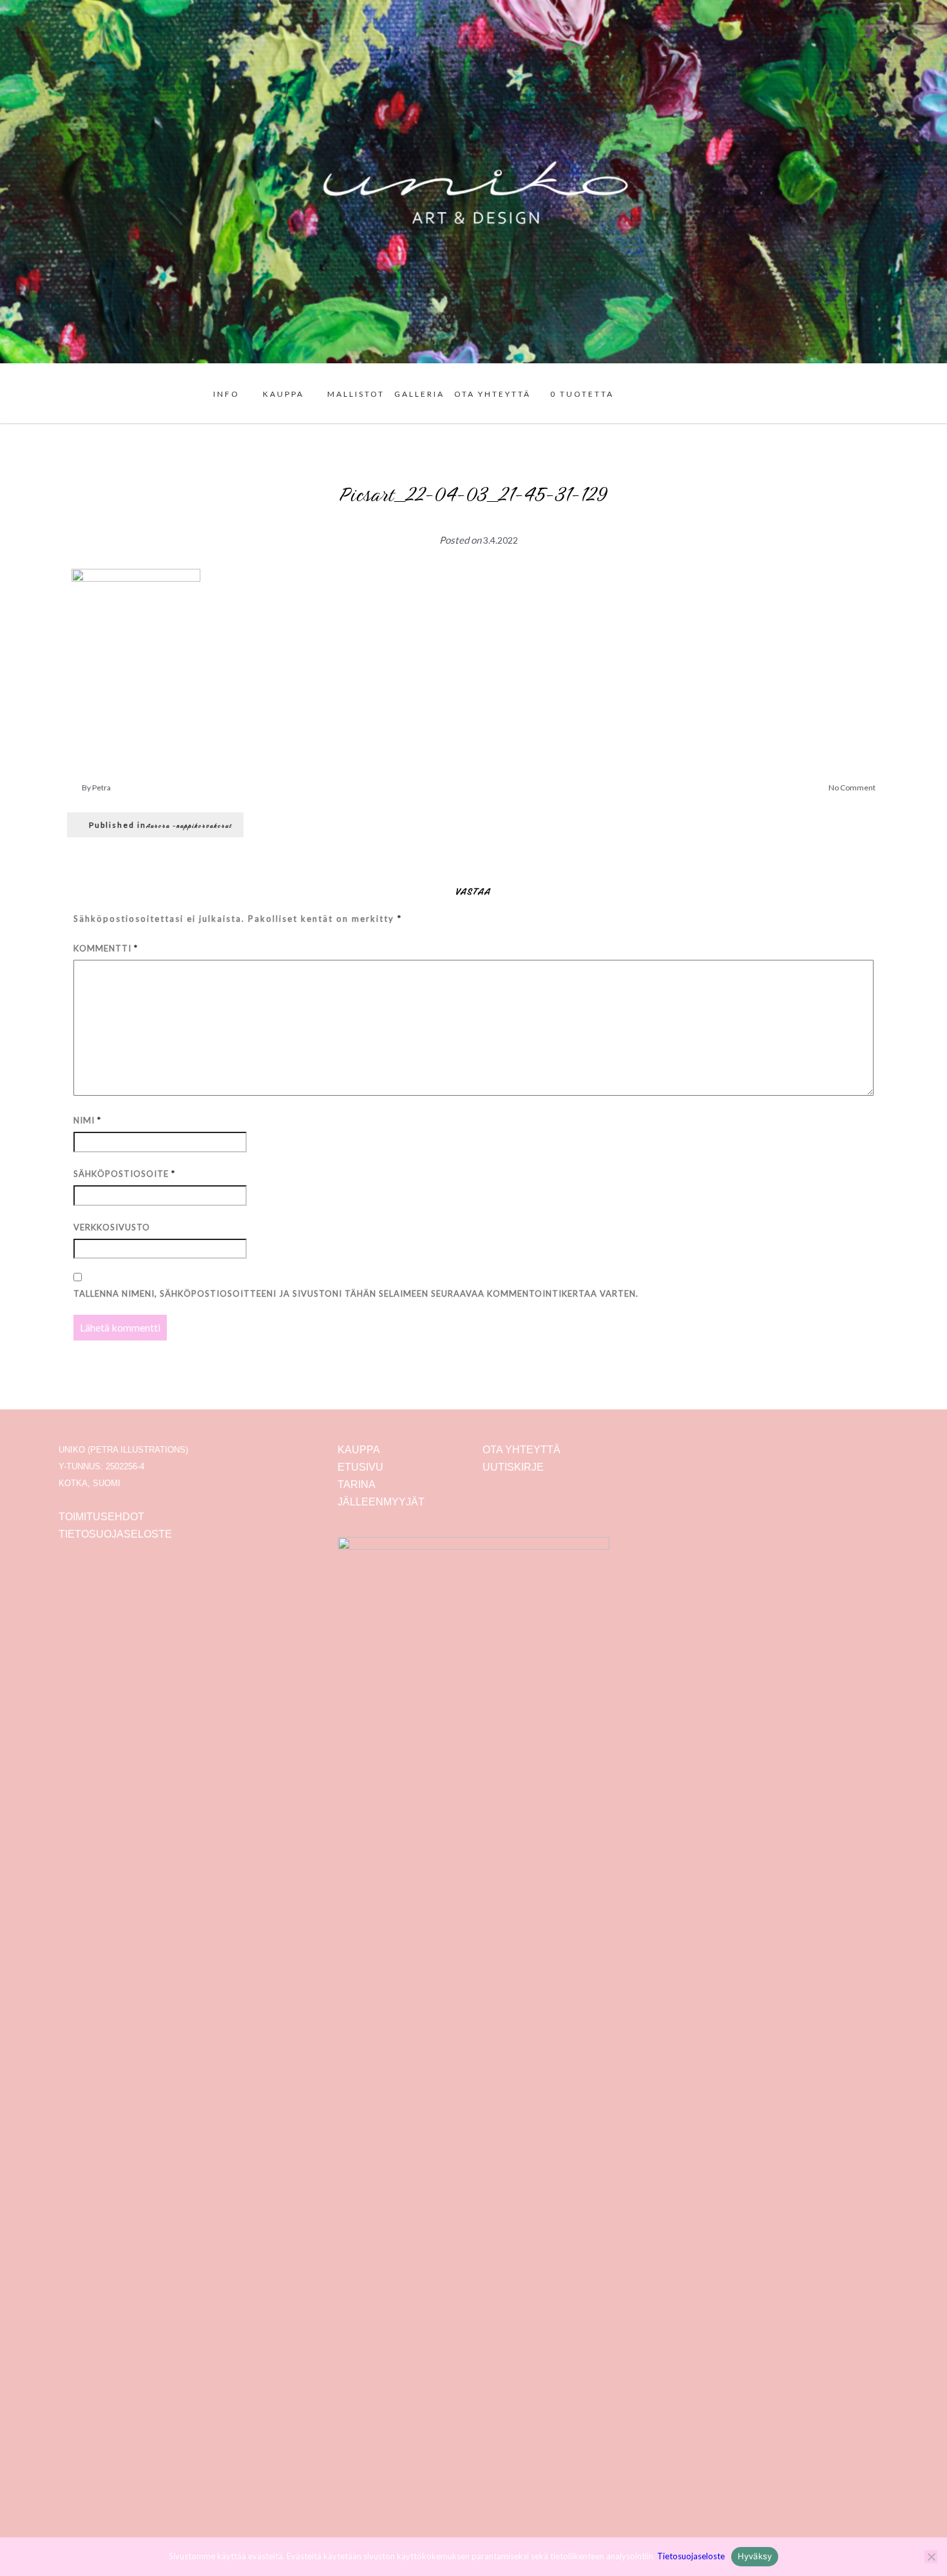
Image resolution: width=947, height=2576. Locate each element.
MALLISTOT (356, 394)
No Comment (852, 787)
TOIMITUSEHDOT (101, 1517)
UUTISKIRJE (513, 1467)
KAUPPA (283, 394)
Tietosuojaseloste (691, 2556)
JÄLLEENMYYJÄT (381, 1502)
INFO (226, 394)
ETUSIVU (360, 1467)
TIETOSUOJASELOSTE (115, 1534)
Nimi (87, 1120)
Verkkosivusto (112, 1227)
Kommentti (106, 948)
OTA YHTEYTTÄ (493, 394)
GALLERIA (419, 394)
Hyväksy (755, 2556)
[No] (931, 2557)
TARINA (357, 1484)
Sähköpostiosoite (124, 1174)
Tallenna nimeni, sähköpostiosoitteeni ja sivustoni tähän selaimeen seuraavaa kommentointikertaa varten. (356, 1293)
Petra (101, 787)
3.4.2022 (501, 540)
